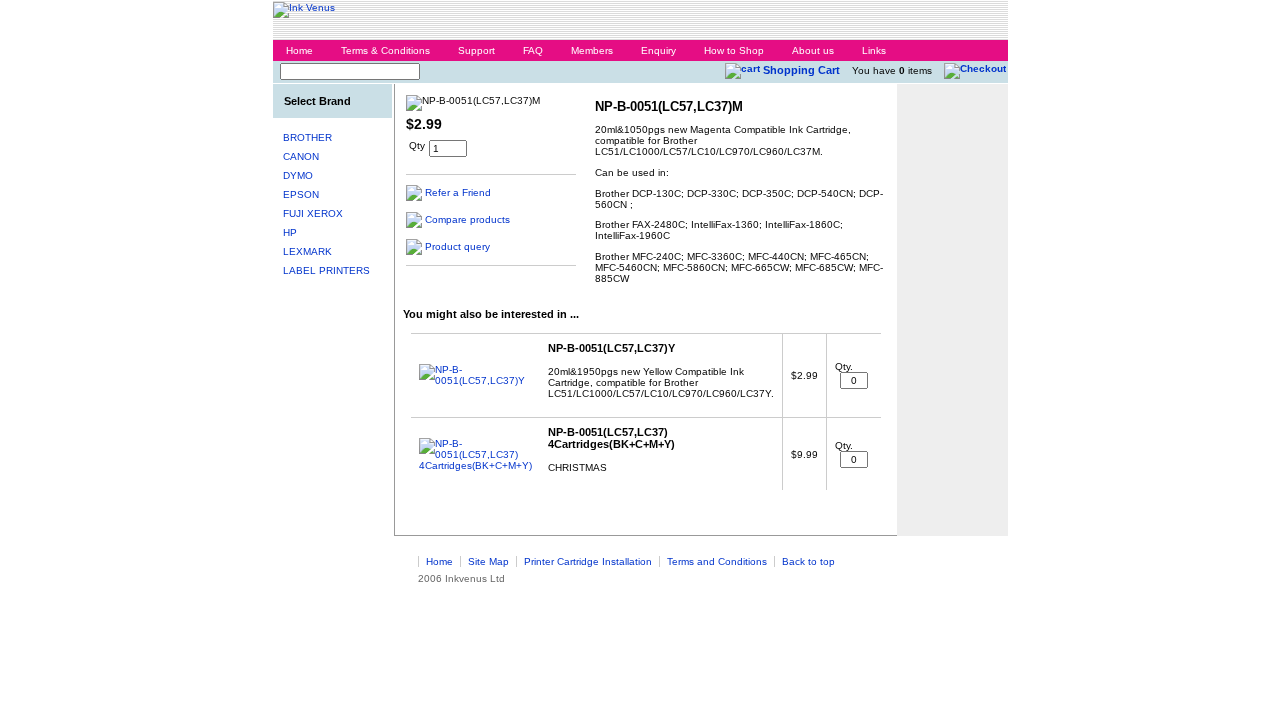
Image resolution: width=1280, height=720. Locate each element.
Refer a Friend (458, 192)
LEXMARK (307, 251)
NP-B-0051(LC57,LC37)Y (611, 348)
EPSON (301, 194)
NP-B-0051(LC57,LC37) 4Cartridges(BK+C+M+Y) (611, 438)
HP (290, 232)
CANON (301, 156)
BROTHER (307, 137)
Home (299, 50)
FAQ (533, 50)
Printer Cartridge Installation (588, 561)
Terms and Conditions (717, 561)
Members (592, 50)
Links (874, 50)
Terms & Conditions (385, 50)
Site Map (488, 561)
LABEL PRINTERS (326, 270)
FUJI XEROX (313, 213)
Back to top (808, 561)
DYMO (298, 175)
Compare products (467, 219)
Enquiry (658, 50)
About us (813, 50)
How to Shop (734, 50)
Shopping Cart (801, 70)
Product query (457, 246)
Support (476, 50)
